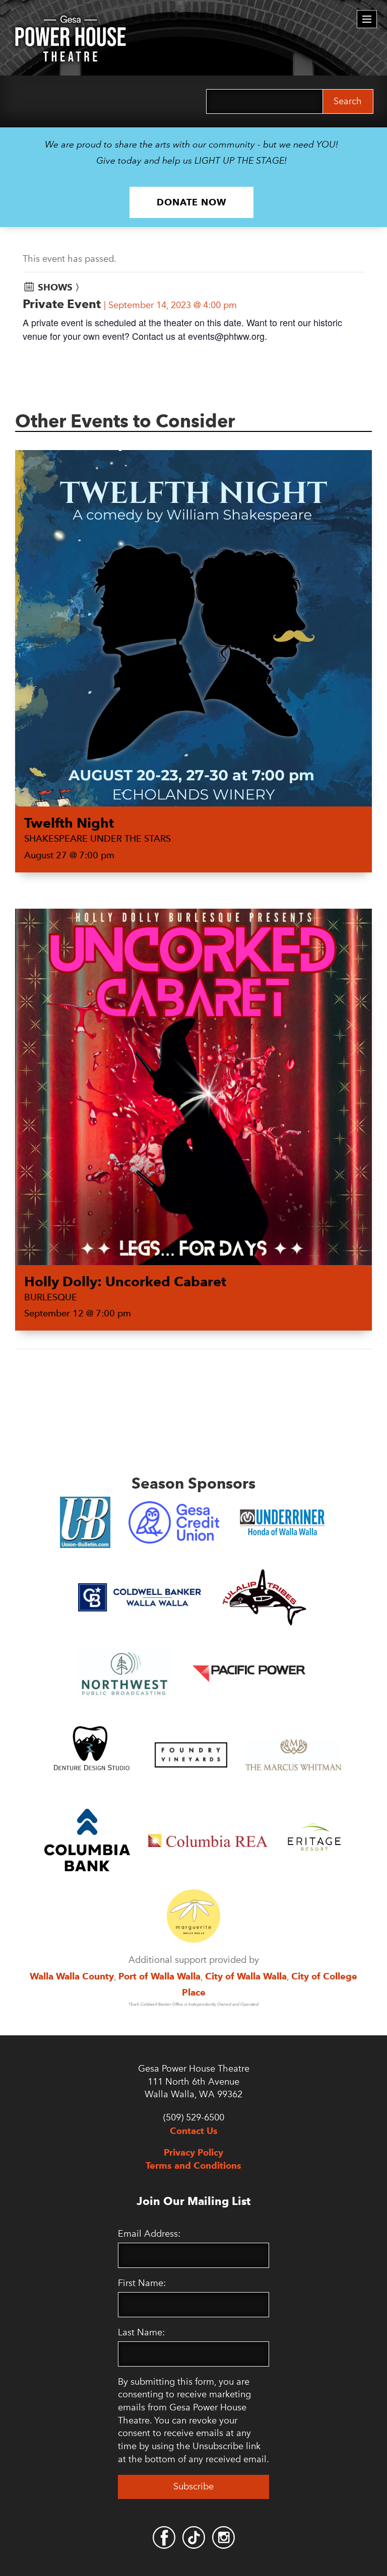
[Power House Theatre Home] (71, 23)
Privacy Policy (193, 2152)
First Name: (142, 2283)
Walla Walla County (72, 1976)
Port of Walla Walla (159, 1976)
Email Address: (149, 2234)
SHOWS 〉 (61, 287)
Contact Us (194, 2131)
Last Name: (141, 2332)
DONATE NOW (191, 202)
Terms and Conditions (193, 2165)
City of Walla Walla (246, 1976)
